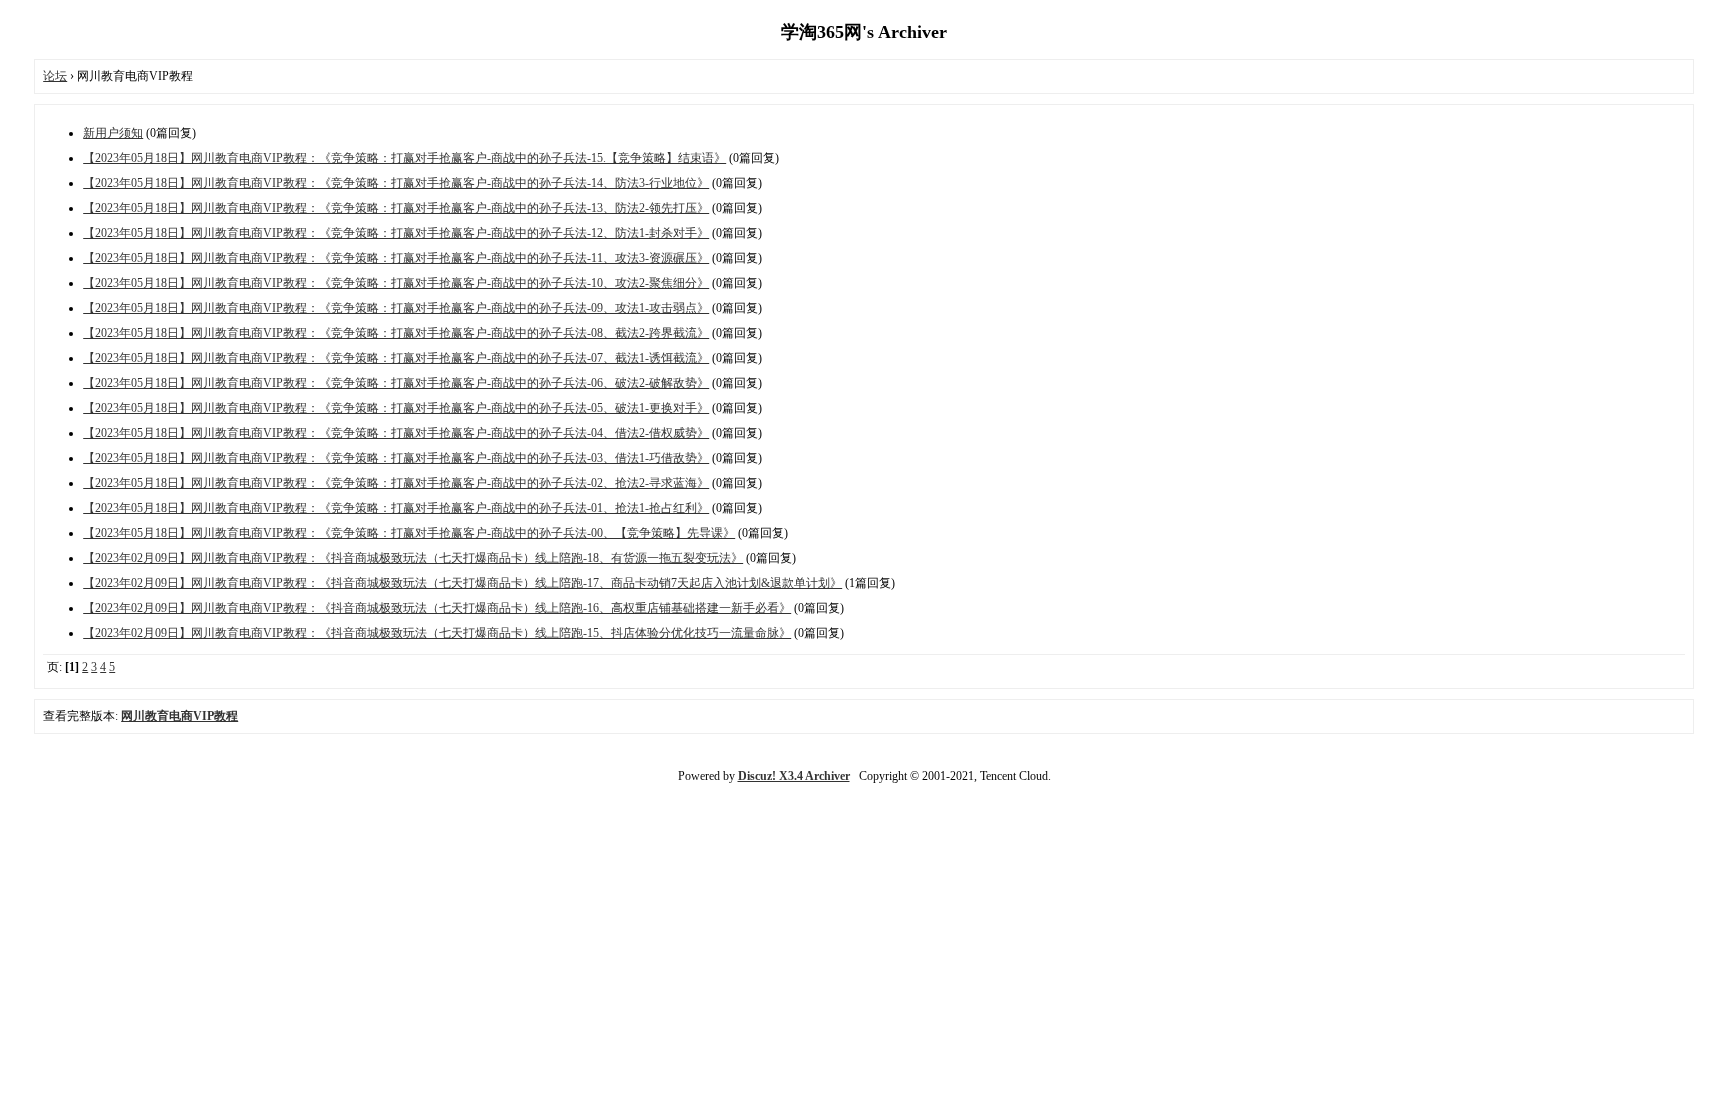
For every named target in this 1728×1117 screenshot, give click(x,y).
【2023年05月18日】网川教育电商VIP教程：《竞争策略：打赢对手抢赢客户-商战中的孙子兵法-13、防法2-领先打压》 (396, 208)
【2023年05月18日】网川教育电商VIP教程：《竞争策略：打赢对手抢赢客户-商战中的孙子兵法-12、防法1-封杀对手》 (396, 233)
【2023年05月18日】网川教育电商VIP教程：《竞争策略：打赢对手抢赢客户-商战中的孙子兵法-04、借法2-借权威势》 (396, 433)
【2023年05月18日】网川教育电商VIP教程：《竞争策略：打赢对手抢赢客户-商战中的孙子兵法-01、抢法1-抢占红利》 (396, 508)
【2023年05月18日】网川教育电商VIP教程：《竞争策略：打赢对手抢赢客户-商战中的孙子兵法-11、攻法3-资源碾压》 (396, 258)
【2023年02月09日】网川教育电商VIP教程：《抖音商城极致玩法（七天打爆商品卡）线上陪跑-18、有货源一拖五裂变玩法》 (413, 558)
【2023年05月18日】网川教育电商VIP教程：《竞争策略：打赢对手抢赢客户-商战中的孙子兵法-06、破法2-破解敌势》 (396, 383)
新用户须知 (113, 133)
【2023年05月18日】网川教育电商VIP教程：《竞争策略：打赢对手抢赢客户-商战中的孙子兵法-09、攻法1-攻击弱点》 (396, 308)
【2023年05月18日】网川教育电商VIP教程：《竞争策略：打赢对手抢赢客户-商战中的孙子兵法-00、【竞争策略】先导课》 (409, 533)
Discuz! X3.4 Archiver (794, 776)
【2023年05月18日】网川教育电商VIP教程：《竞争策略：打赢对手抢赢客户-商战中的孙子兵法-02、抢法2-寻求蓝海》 (396, 483)
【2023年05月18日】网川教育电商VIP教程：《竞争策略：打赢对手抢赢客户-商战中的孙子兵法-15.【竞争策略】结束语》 (404, 158)
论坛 (55, 76)
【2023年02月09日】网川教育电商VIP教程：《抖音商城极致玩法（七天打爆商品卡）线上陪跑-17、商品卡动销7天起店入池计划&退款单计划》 (462, 583)
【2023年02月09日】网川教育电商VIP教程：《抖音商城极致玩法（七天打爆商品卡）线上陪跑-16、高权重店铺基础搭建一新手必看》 (437, 608)
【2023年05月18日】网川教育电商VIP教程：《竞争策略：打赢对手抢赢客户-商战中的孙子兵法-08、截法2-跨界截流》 (396, 333)
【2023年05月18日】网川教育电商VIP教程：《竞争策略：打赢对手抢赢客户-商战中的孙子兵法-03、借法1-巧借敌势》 (396, 458)
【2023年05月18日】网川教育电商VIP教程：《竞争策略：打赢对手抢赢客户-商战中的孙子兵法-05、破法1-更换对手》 (396, 408)
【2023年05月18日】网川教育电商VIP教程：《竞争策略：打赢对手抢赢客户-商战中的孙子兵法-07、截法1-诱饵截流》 (396, 358)
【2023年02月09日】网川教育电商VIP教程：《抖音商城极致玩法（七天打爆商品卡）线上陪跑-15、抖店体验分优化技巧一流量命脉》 (437, 633)
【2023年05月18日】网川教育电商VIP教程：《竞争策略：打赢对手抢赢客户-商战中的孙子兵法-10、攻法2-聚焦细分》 (396, 283)
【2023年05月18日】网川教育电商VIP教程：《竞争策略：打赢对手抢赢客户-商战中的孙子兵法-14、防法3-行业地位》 (396, 183)
